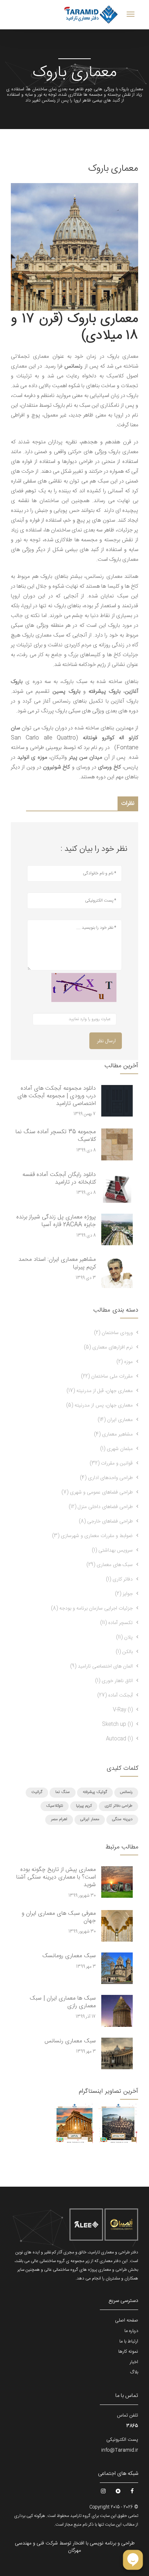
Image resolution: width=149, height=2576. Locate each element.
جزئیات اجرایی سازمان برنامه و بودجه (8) (92, 1608)
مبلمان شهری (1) (116, 1449)
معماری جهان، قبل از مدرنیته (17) (100, 1391)
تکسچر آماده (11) (116, 1623)
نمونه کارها (128, 2352)
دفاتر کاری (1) (119, 1579)
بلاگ (134, 2372)
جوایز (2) (124, 1594)
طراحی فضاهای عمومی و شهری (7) (97, 1492)
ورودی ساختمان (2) (113, 1333)
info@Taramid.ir (120, 2450)
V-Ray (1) (123, 1710)
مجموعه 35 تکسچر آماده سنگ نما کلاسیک (56, 1136)
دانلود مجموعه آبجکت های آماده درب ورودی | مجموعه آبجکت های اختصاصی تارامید (57, 1096)
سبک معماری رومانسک (69, 1956)
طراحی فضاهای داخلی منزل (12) (101, 1507)
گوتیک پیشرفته (95, 1792)
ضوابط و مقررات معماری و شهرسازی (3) (92, 1536)
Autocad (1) (119, 1739)
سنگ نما (63, 1792)
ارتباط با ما (129, 2341)
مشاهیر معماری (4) (113, 1434)
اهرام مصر (59, 1819)
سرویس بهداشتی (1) (112, 1550)
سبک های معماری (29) (110, 1565)
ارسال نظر (106, 1041)
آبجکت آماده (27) (115, 1695)
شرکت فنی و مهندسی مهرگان (48, 2547)
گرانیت (37, 1792)
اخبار (134, 2362)
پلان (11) (124, 1637)
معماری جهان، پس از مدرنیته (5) (99, 1405)
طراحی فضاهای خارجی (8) (106, 1521)
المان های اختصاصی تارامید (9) (101, 1666)
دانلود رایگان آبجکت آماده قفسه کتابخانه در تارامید (59, 1179)
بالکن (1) (124, 1652)
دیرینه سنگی (122, 1819)
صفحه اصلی (127, 2320)
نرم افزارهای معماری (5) (108, 1347)
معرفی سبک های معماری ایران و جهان (59, 1917)
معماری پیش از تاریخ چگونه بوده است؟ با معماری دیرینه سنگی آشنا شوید (56, 1877)
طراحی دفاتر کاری (118, 1806)
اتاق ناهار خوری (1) (114, 1681)
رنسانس (126, 1792)
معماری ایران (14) (115, 1420)
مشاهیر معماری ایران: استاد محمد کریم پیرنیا (57, 1263)
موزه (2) (125, 1362)
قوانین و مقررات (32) (111, 1463)
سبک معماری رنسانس (70, 2041)
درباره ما (131, 2331)
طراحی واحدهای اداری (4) (106, 1478)
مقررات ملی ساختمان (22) (107, 1376)
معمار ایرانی (90, 1819)
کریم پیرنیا (84, 1806)
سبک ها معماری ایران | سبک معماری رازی (63, 2002)
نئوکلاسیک (55, 1806)
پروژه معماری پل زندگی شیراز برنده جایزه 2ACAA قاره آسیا (56, 1221)
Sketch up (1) (117, 1724)
